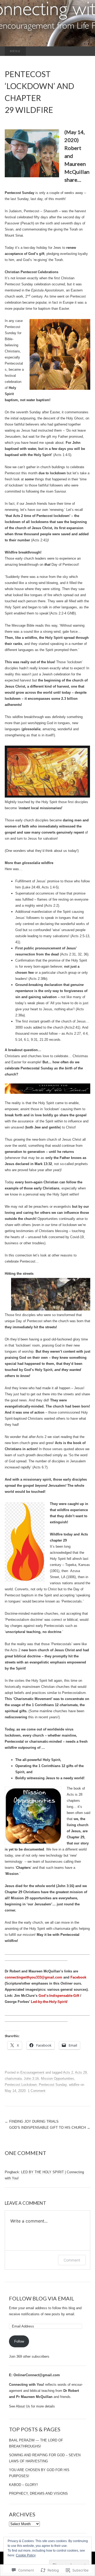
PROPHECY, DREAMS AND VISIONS (38, 2493)
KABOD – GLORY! (23, 2485)
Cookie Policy (26, 2555)
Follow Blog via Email (42, 2298)
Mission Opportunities (58, 2079)
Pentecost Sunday (53, 2085)
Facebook (78, 1977)
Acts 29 (81, 2072)
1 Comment (37, 2091)
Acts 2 (68, 2072)
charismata (13, 2079)
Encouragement (32, 2072)
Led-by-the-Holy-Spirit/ (49, 2002)
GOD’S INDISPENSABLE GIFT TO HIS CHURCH (50, 2128)
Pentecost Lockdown (21, 2085)
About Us (23, 2406)
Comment (72, 2260)
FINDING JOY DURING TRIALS (32, 2121)
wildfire (74, 2085)
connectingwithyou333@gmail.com (34, 1977)
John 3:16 (31, 2079)
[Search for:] (85, 51)
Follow (19, 2341)
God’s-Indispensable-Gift (59, 1996)
